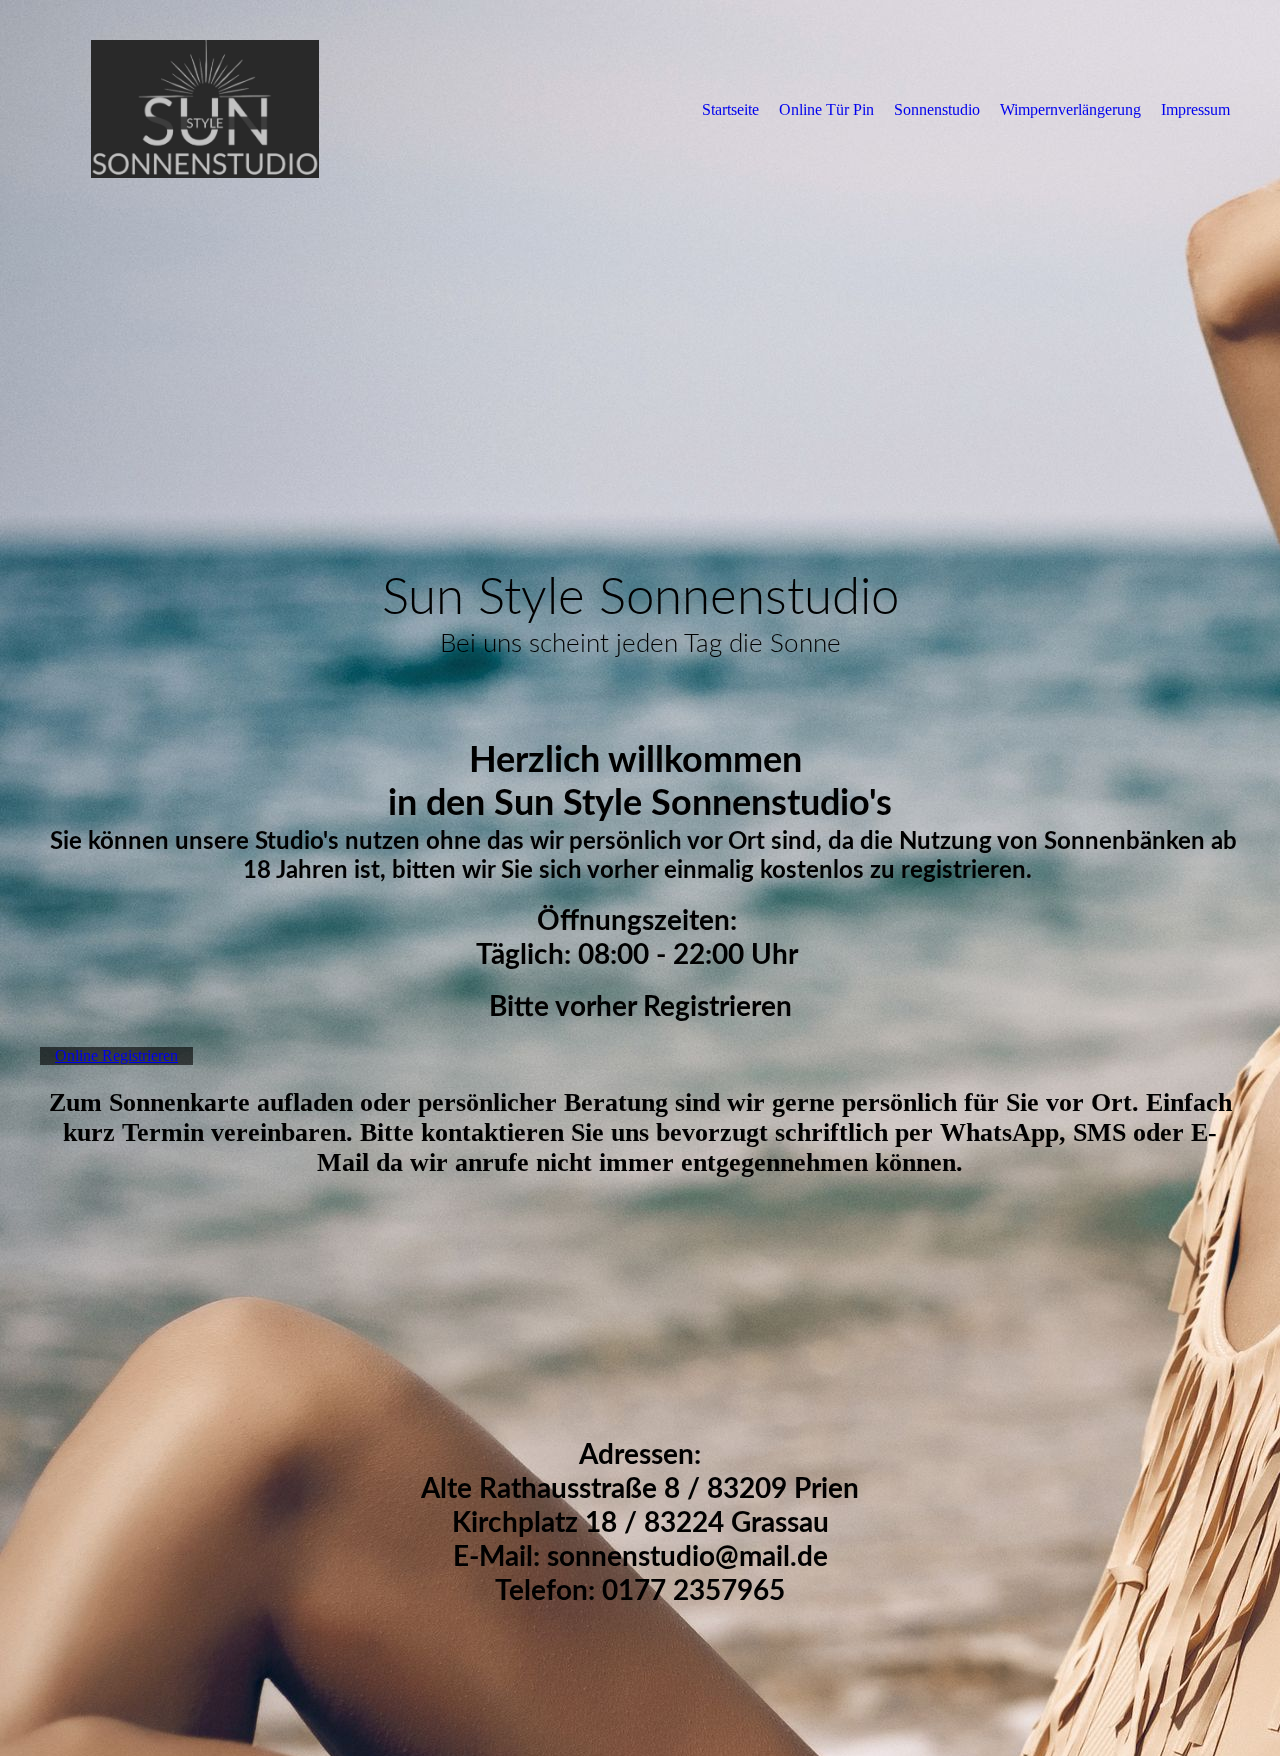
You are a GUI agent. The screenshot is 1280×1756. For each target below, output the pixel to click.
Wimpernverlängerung (1070, 109)
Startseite (730, 109)
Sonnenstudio (937, 109)
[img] (205, 109)
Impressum (1195, 109)
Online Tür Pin (826, 109)
